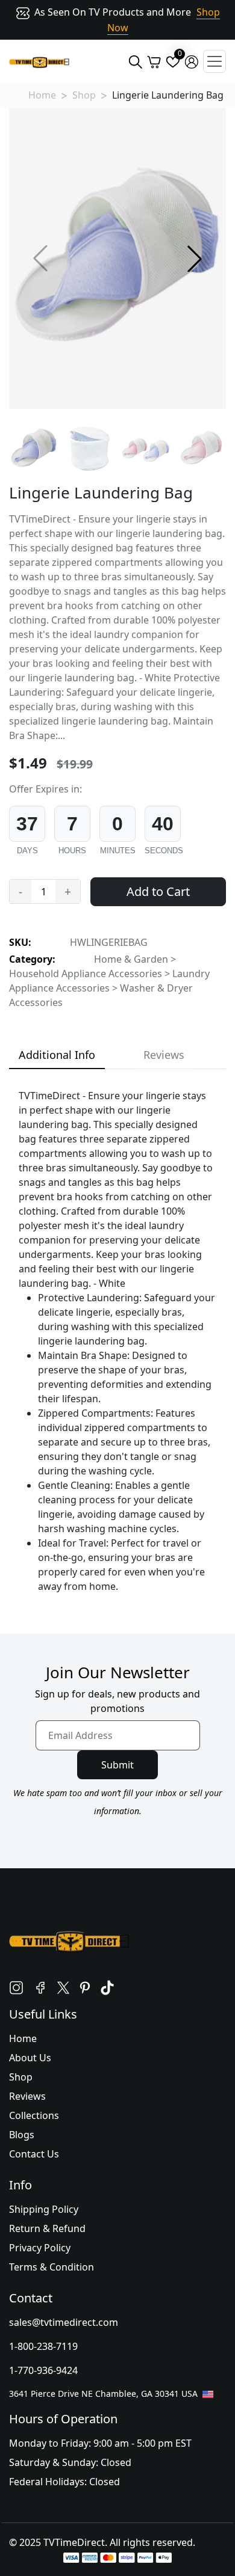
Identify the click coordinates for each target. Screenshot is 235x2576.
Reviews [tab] (164, 1055)
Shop (84, 95)
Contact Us (34, 2154)
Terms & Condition (52, 2267)
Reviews (27, 2096)
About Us (30, 2058)
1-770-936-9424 (43, 2370)
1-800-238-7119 (43, 2346)
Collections (34, 2115)
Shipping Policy (44, 2209)
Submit (117, 1765)
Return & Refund (47, 2228)
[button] (195, 259)
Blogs (22, 2135)
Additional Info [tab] (57, 1055)
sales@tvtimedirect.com (64, 2322)
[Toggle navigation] (215, 61)
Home (42, 95)
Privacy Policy (40, 2248)
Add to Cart (158, 891)
